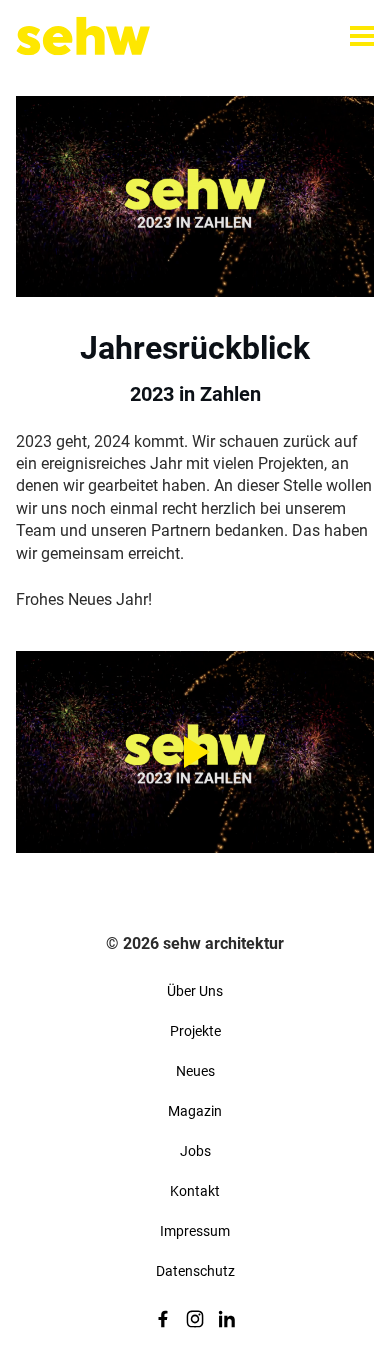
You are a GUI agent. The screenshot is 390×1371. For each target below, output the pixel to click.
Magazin (195, 1111)
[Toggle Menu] (362, 36)
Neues (195, 1071)
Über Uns (195, 991)
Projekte (195, 1031)
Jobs (195, 1151)
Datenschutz (195, 1271)
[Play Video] (195, 751)
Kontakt (195, 1191)
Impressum (195, 1231)
